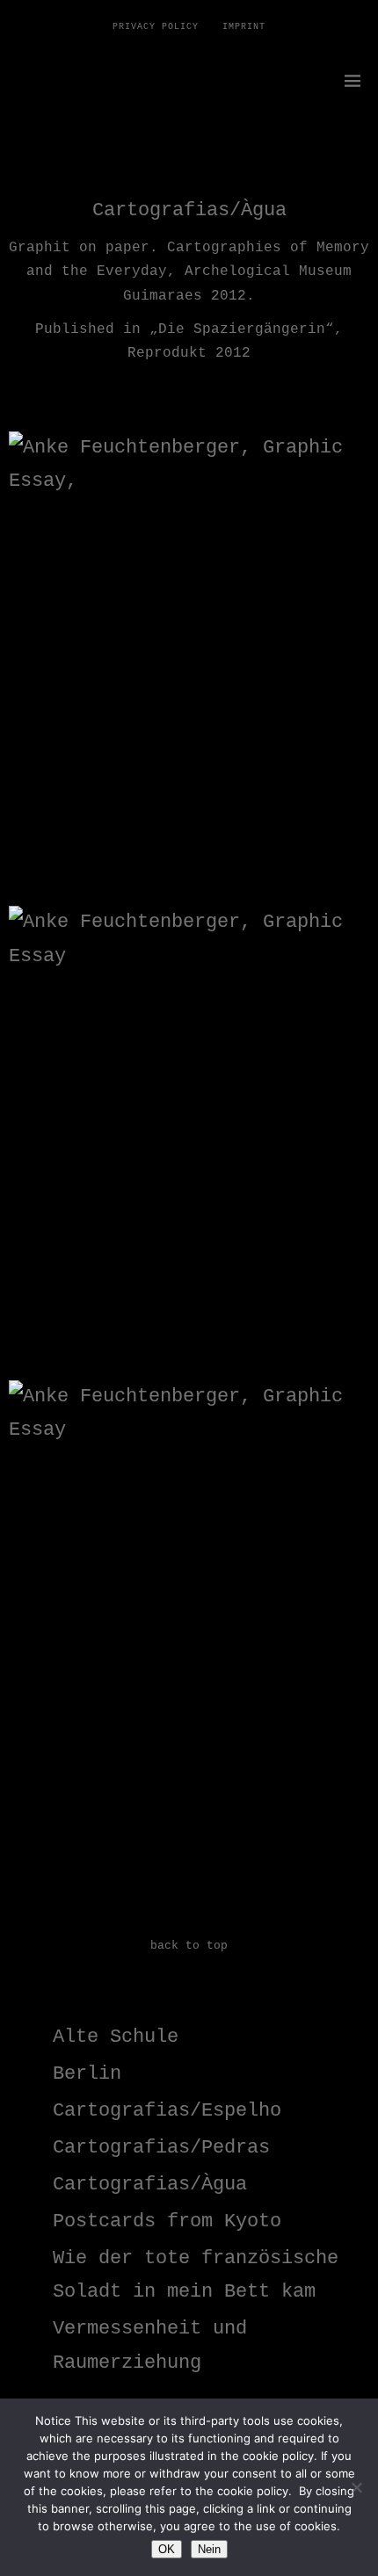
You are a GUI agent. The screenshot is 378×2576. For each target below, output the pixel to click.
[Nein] (356, 2487)
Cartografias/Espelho (167, 2111)
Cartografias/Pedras (161, 2148)
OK (167, 2549)
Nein (209, 2549)
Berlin (87, 2074)
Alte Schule (116, 2037)
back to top (189, 1946)
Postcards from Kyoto (167, 2221)
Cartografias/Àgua (150, 2185)
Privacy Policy (156, 27)
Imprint (244, 27)
